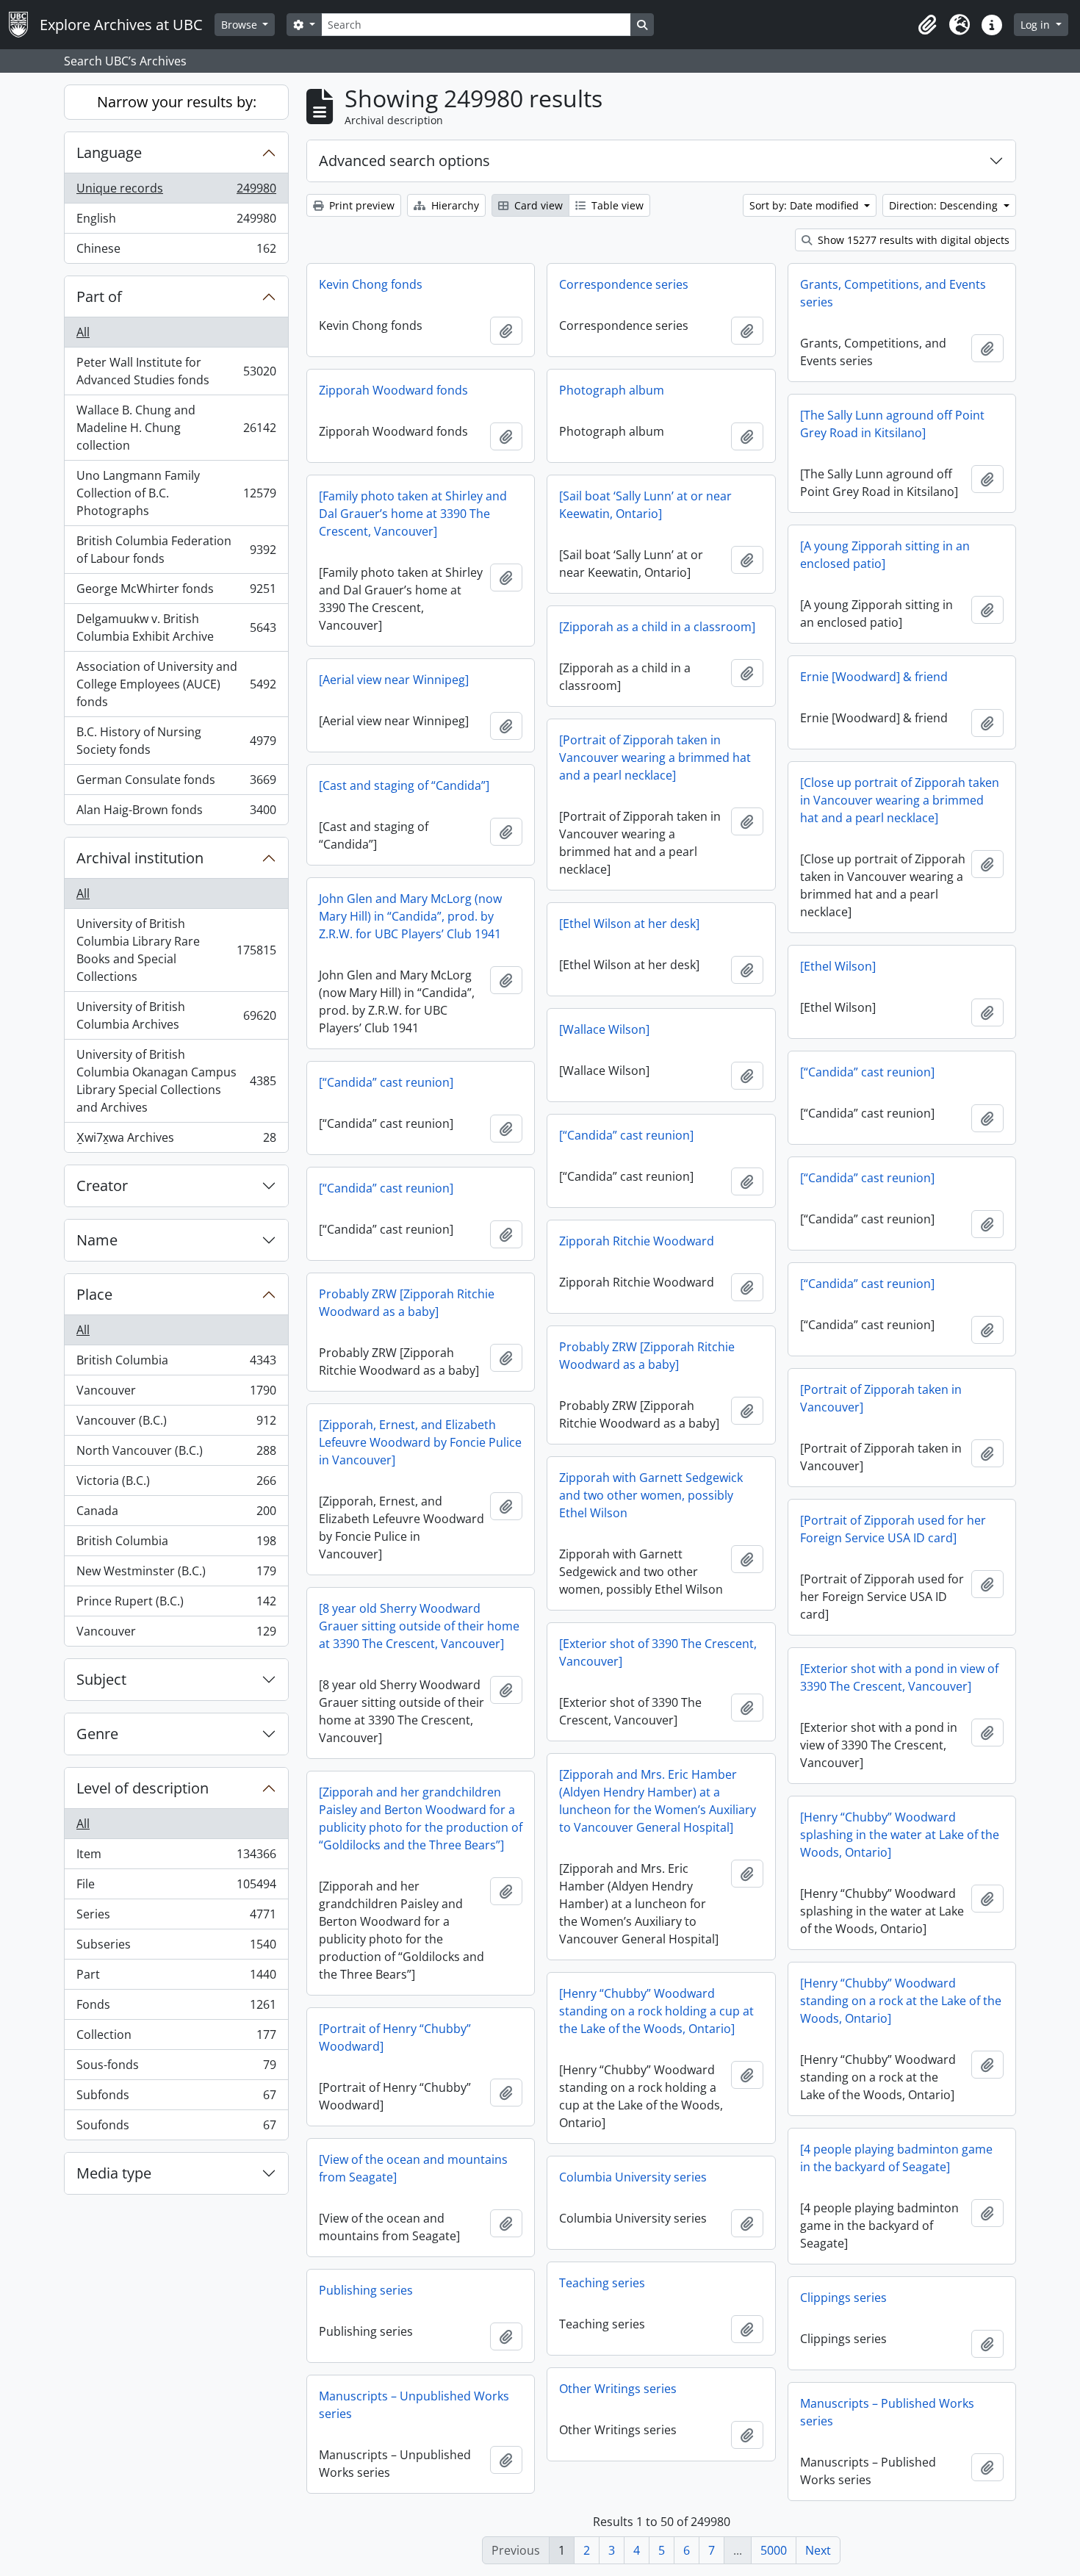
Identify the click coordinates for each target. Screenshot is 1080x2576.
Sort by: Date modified (806, 205)
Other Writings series (618, 2389)
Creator (102, 1186)
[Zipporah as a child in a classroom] (657, 627)
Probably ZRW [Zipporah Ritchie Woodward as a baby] (407, 1303)
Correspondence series (624, 284)
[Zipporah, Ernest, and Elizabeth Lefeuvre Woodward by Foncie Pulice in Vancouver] (420, 1442)
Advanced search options (404, 161)
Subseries (176, 1948)
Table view (616, 205)
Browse (241, 25)
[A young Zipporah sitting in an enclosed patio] (885, 555)
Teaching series (602, 2283)
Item (176, 1857)
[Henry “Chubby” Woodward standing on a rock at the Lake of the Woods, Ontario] (901, 2001)
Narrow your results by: (177, 102)
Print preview (360, 205)
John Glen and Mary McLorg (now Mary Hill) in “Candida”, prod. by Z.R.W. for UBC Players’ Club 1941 (410, 916)
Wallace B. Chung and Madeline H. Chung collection (176, 428)
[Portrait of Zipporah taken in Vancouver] (881, 1398)
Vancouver (176, 1394)
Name (97, 1240)
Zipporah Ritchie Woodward (637, 1241)
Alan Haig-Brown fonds (176, 813)
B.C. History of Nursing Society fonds (176, 741)
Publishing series (366, 2290)
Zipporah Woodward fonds (393, 390)
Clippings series (843, 2298)
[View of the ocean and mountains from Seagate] (413, 2168)
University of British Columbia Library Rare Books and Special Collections (176, 950)
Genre (97, 1734)
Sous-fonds (176, 2068)
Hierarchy (454, 205)
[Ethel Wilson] (838, 966)
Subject (101, 1679)
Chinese (176, 252)
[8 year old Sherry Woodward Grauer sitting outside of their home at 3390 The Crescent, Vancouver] (419, 1626)
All (83, 332)
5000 (774, 2550)
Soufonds (176, 2128)
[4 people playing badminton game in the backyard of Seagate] (896, 2158)
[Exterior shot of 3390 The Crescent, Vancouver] (658, 1652)
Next (818, 2550)
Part (176, 1978)
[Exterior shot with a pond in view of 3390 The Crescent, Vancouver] (899, 1677)
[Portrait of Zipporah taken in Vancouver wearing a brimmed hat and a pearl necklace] (655, 758)
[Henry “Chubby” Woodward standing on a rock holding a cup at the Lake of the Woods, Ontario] (656, 2011)
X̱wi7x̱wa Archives (176, 1141)
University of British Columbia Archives (176, 1015)
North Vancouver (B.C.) (176, 1454)
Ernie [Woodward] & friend (874, 677)
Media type (114, 2173)
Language (109, 152)
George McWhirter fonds (176, 592)
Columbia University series (633, 2177)
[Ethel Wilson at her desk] (629, 924)
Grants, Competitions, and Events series (893, 293)
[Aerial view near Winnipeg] (394, 680)
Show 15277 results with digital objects (912, 240)
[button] (927, 25)
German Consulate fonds (176, 783)
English (176, 222)
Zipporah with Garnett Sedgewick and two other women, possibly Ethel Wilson (651, 1495)
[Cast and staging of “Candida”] (404, 785)
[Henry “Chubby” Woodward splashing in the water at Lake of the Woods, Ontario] (900, 1835)
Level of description (143, 1788)
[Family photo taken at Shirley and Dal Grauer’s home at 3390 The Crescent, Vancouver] (413, 514)
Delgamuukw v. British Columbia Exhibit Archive (176, 627)
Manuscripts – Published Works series (887, 2412)
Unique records (176, 192)
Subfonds (176, 2098)
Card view (537, 205)
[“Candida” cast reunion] (867, 1072)
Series (176, 1918)
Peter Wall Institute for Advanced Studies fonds (176, 371)
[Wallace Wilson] (604, 1029)
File (176, 1888)
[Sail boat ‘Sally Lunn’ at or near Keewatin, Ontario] (645, 505)
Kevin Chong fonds (371, 284)
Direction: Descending (945, 205)
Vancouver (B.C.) (176, 1424)
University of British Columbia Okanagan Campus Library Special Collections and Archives (176, 1081)
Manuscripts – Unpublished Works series (414, 2405)
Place (94, 1294)
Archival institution (140, 858)
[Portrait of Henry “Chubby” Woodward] (395, 2037)
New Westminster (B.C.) (176, 1575)
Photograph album (612, 390)
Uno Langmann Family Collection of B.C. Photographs (176, 493)
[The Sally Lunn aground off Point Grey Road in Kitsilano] (892, 424)
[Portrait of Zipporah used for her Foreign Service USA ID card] (893, 1529)
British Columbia (176, 1364)
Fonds (176, 2008)
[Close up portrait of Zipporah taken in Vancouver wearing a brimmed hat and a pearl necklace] (900, 800)
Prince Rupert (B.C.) (176, 1605)
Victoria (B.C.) (176, 1484)
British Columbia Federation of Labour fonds (176, 550)
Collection (176, 2038)
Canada (176, 1514)
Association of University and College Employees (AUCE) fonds (176, 684)
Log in (1037, 25)
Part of (99, 296)
